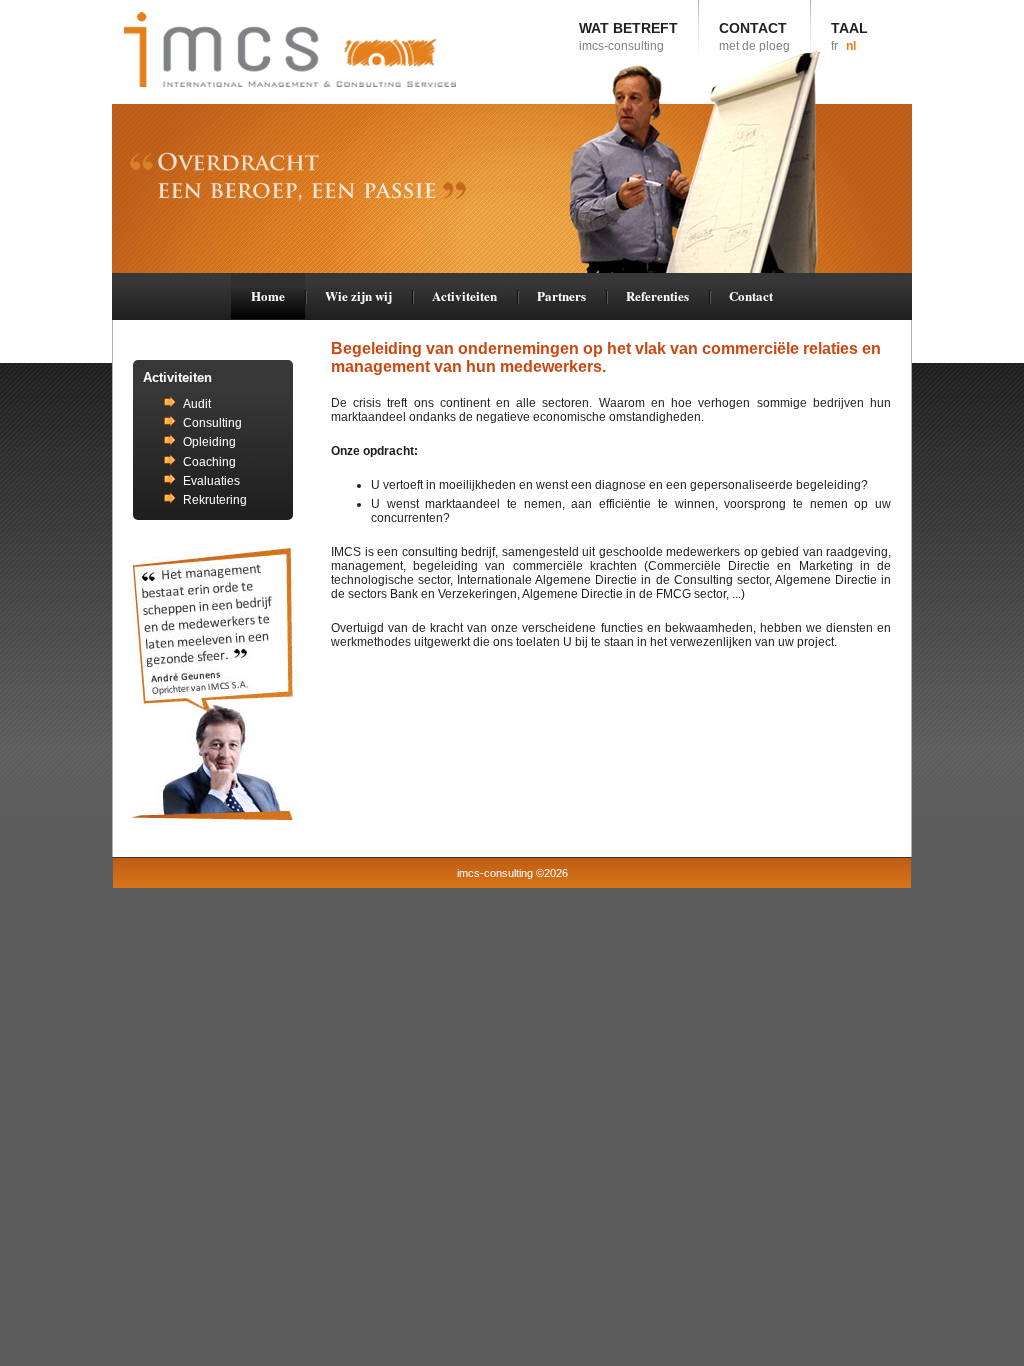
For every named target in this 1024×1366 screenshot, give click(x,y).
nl (851, 46)
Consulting (212, 423)
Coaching (209, 462)
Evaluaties (211, 481)
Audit (197, 404)
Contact (751, 295)
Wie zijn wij (358, 295)
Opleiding (209, 442)
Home (268, 295)
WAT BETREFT (628, 36)
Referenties (657, 295)
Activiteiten (464, 295)
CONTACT (754, 36)
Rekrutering (215, 500)
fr (834, 46)
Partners (561, 295)
